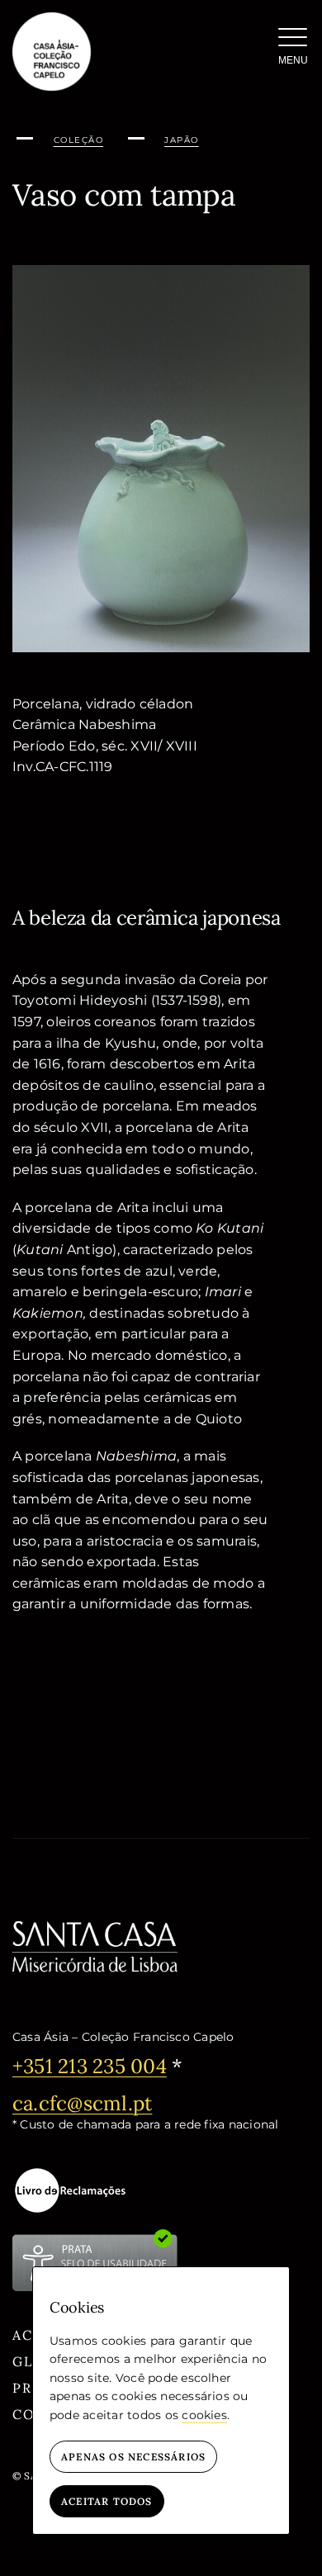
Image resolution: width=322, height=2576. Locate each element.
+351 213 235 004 (90, 2066)
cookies (204, 2415)
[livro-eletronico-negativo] (70, 2190)
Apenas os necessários (133, 2457)
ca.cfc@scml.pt (82, 2103)
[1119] (161, 271)
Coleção (79, 140)
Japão (182, 140)
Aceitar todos (107, 2501)
